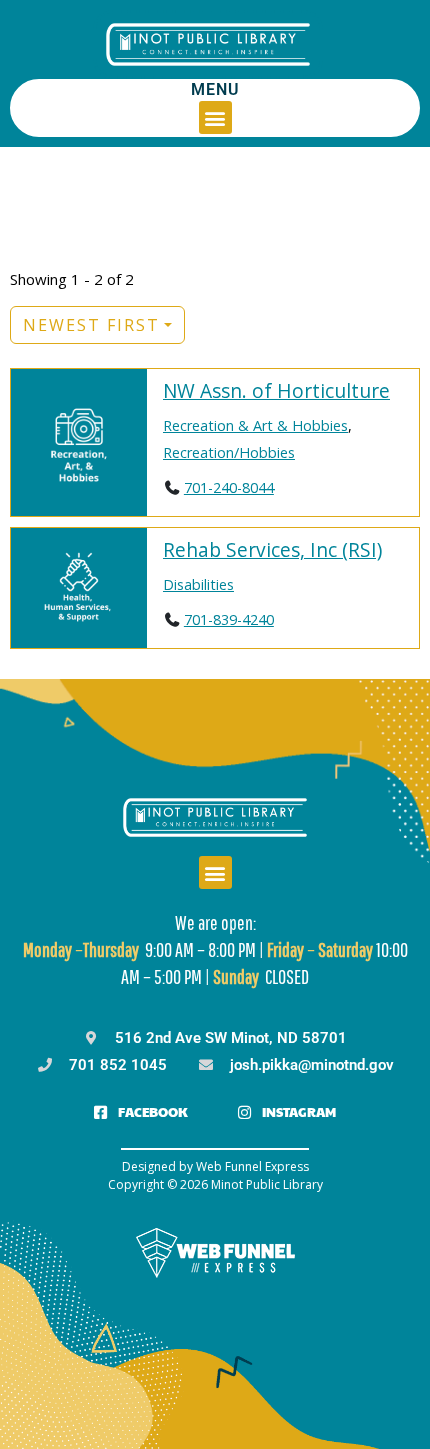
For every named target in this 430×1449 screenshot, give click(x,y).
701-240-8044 (229, 487)
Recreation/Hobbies (229, 452)
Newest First (91, 325)
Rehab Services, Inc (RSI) (272, 549)
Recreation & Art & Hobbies (255, 425)
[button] (215, 117)
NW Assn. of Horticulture (276, 390)
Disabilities (198, 584)
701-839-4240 (229, 619)
